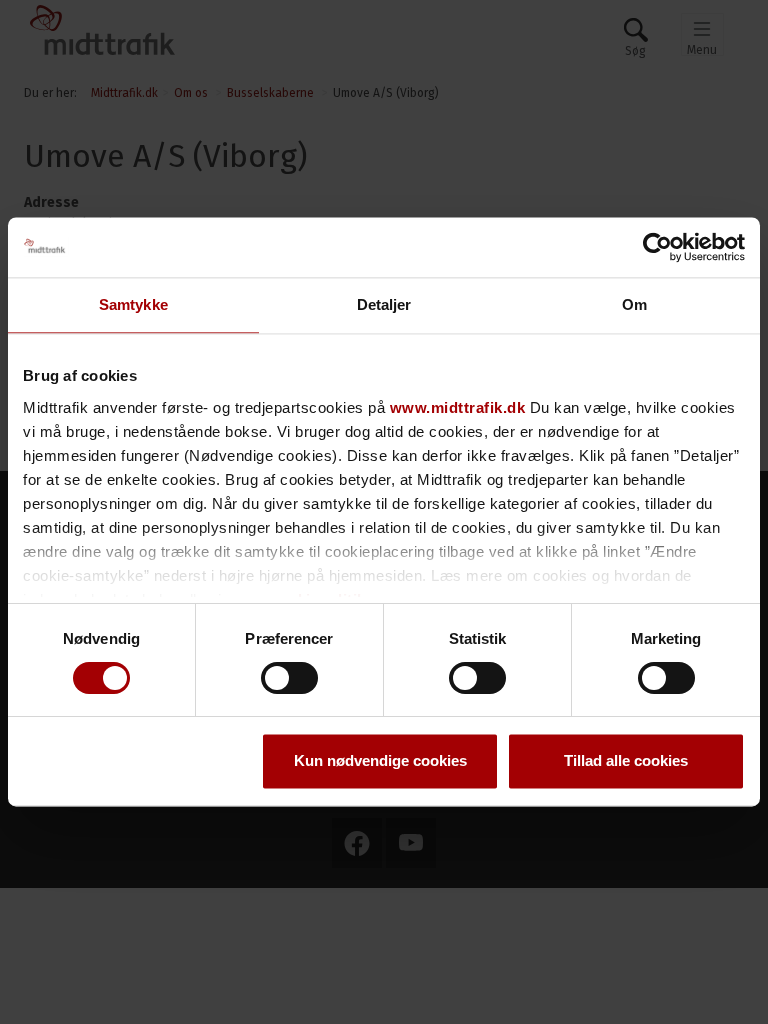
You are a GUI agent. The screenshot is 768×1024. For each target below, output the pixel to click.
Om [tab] (634, 304)
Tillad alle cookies (626, 761)
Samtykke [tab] (133, 304)
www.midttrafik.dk (458, 407)
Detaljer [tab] (384, 304)
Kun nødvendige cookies (380, 761)
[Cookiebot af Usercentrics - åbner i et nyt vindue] (657, 247)
